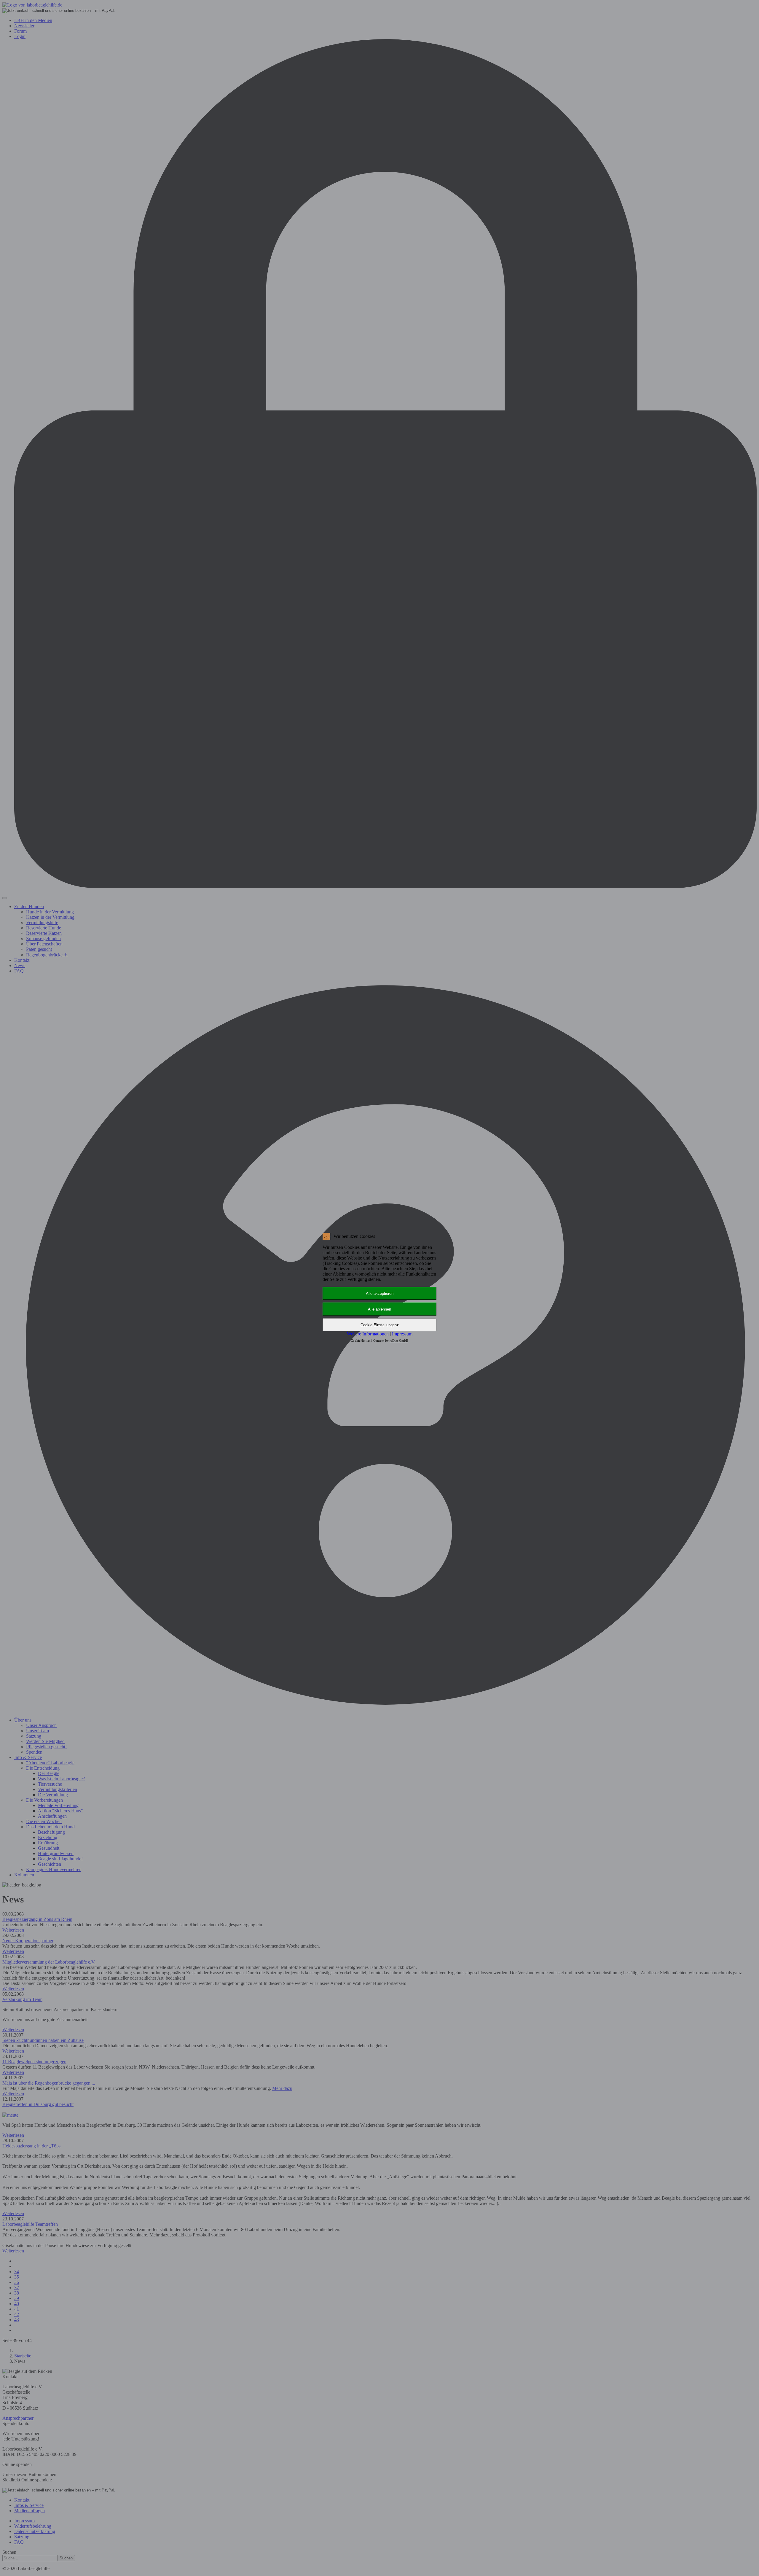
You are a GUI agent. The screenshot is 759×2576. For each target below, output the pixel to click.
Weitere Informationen (368, 1334)
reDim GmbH (399, 1340)
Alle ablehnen (379, 1309)
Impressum (402, 1334)
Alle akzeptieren (380, 1293)
